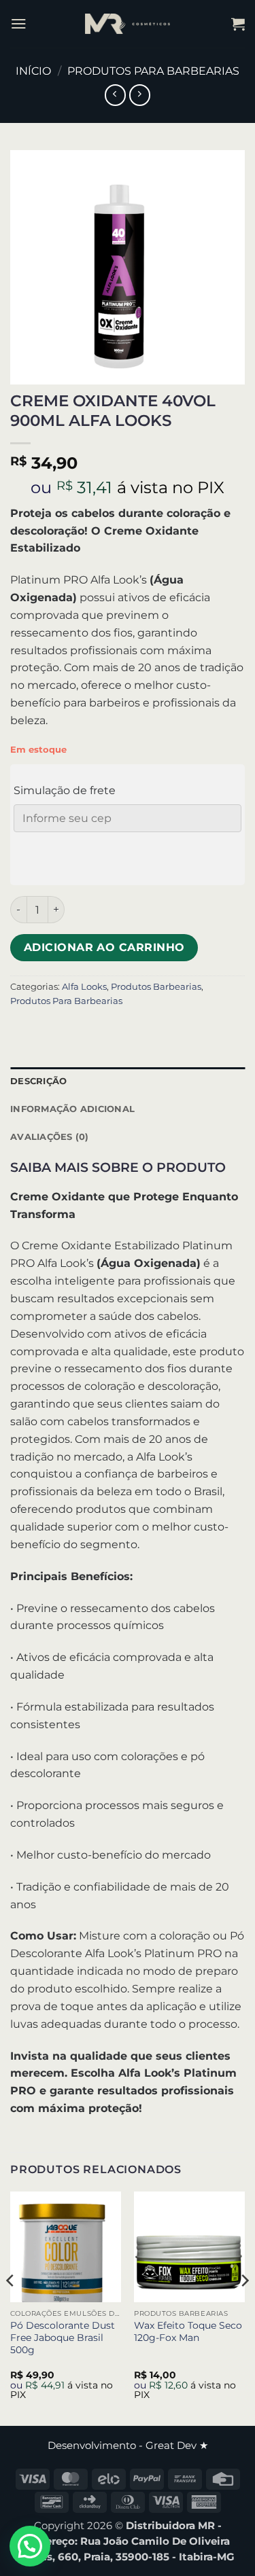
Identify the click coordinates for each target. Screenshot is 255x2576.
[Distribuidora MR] (128, 24)
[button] (19, 23)
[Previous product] (140, 95)
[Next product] (115, 95)
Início (33, 71)
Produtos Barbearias (156, 986)
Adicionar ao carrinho (104, 947)
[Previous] (11, 2307)
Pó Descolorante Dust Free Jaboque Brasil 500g (63, 2338)
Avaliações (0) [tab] (50, 1137)
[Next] (244, 2307)
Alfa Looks (84, 986)
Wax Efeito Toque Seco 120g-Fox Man (188, 2331)
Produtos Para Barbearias (153, 71)
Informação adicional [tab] (72, 1109)
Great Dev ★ (177, 2446)
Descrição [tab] (38, 1081)
